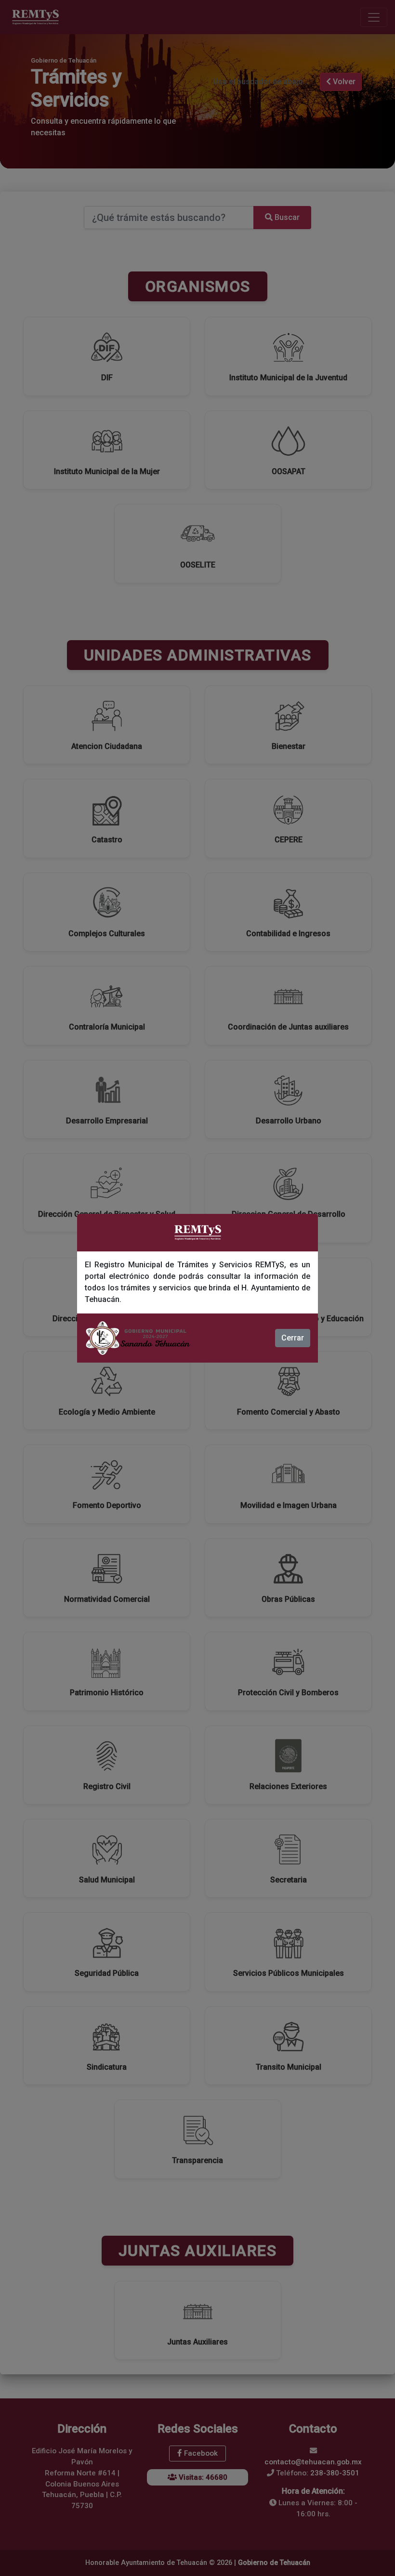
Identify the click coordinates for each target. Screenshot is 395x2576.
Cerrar (293, 1338)
